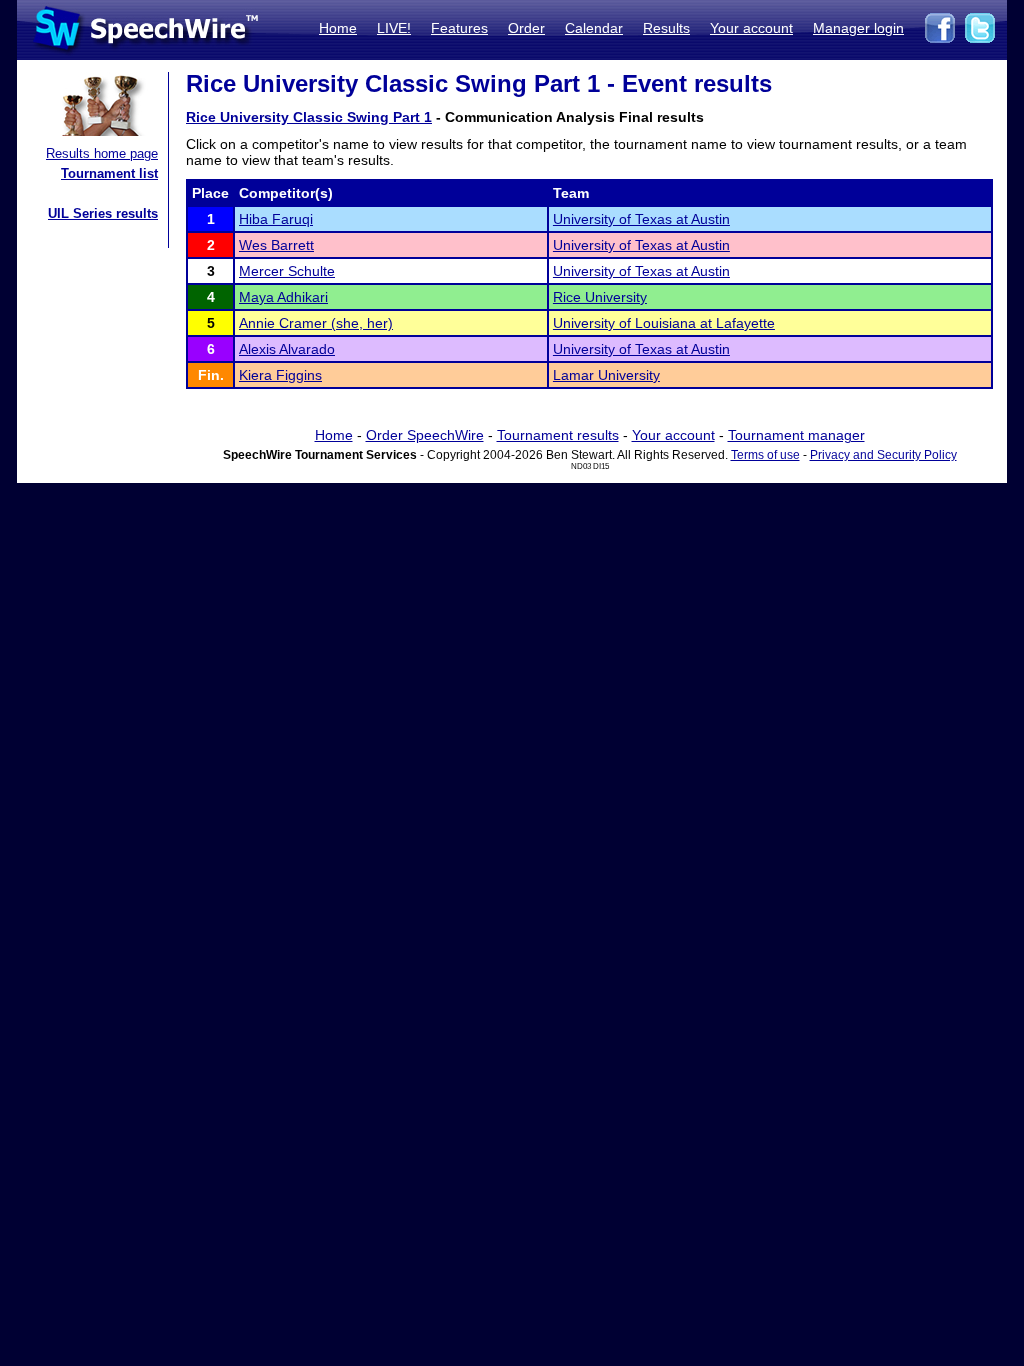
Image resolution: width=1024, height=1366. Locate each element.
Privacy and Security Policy (883, 455)
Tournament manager (796, 435)
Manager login (858, 28)
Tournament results (558, 435)
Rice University (600, 297)
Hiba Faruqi (276, 219)
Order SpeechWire (425, 435)
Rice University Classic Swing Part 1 (309, 117)
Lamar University (606, 375)
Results (666, 28)
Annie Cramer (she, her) (316, 323)
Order (526, 28)
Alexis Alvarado (287, 349)
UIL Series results (103, 213)
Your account (751, 28)
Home (338, 28)
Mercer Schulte (287, 271)
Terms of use (765, 455)
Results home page (102, 153)
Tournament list (109, 173)
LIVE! (394, 28)
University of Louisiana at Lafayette (664, 323)
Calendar (594, 28)
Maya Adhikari (283, 297)
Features (459, 28)
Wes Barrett (276, 245)
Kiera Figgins (280, 375)
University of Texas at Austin (641, 219)
